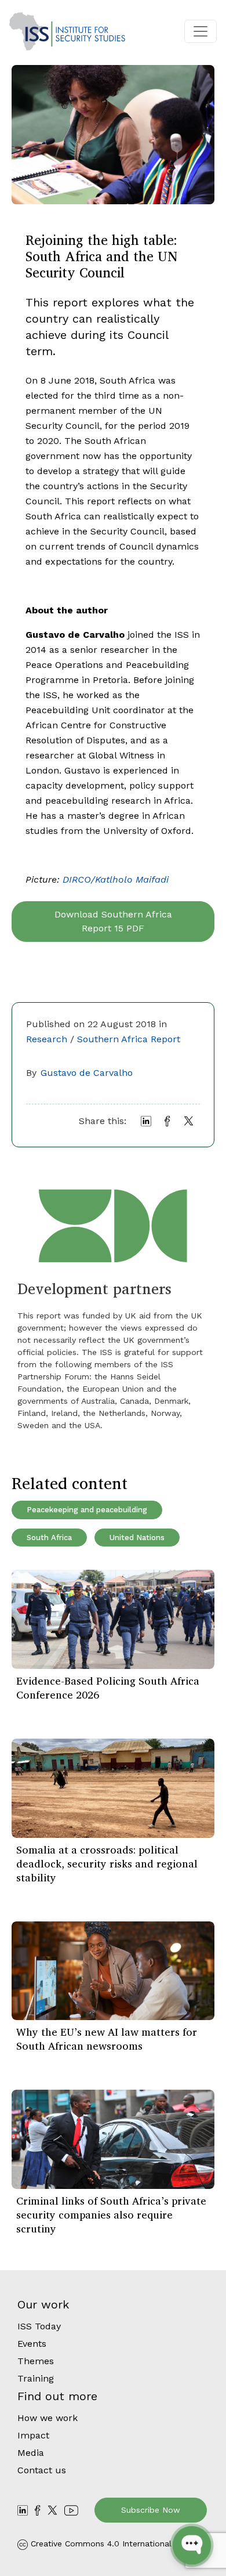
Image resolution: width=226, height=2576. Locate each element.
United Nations (137, 1538)
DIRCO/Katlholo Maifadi (116, 879)
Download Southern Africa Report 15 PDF (113, 921)
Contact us (42, 2470)
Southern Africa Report (129, 1039)
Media (31, 2453)
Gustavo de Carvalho (87, 1073)
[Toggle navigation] (201, 31)
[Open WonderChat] (192, 2545)
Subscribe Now (151, 2510)
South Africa (49, 1538)
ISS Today (39, 2326)
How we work (48, 2418)
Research (47, 1039)
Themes (36, 2361)
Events (32, 2344)
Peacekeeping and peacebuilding (87, 1510)
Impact (33, 2435)
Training (36, 2378)
